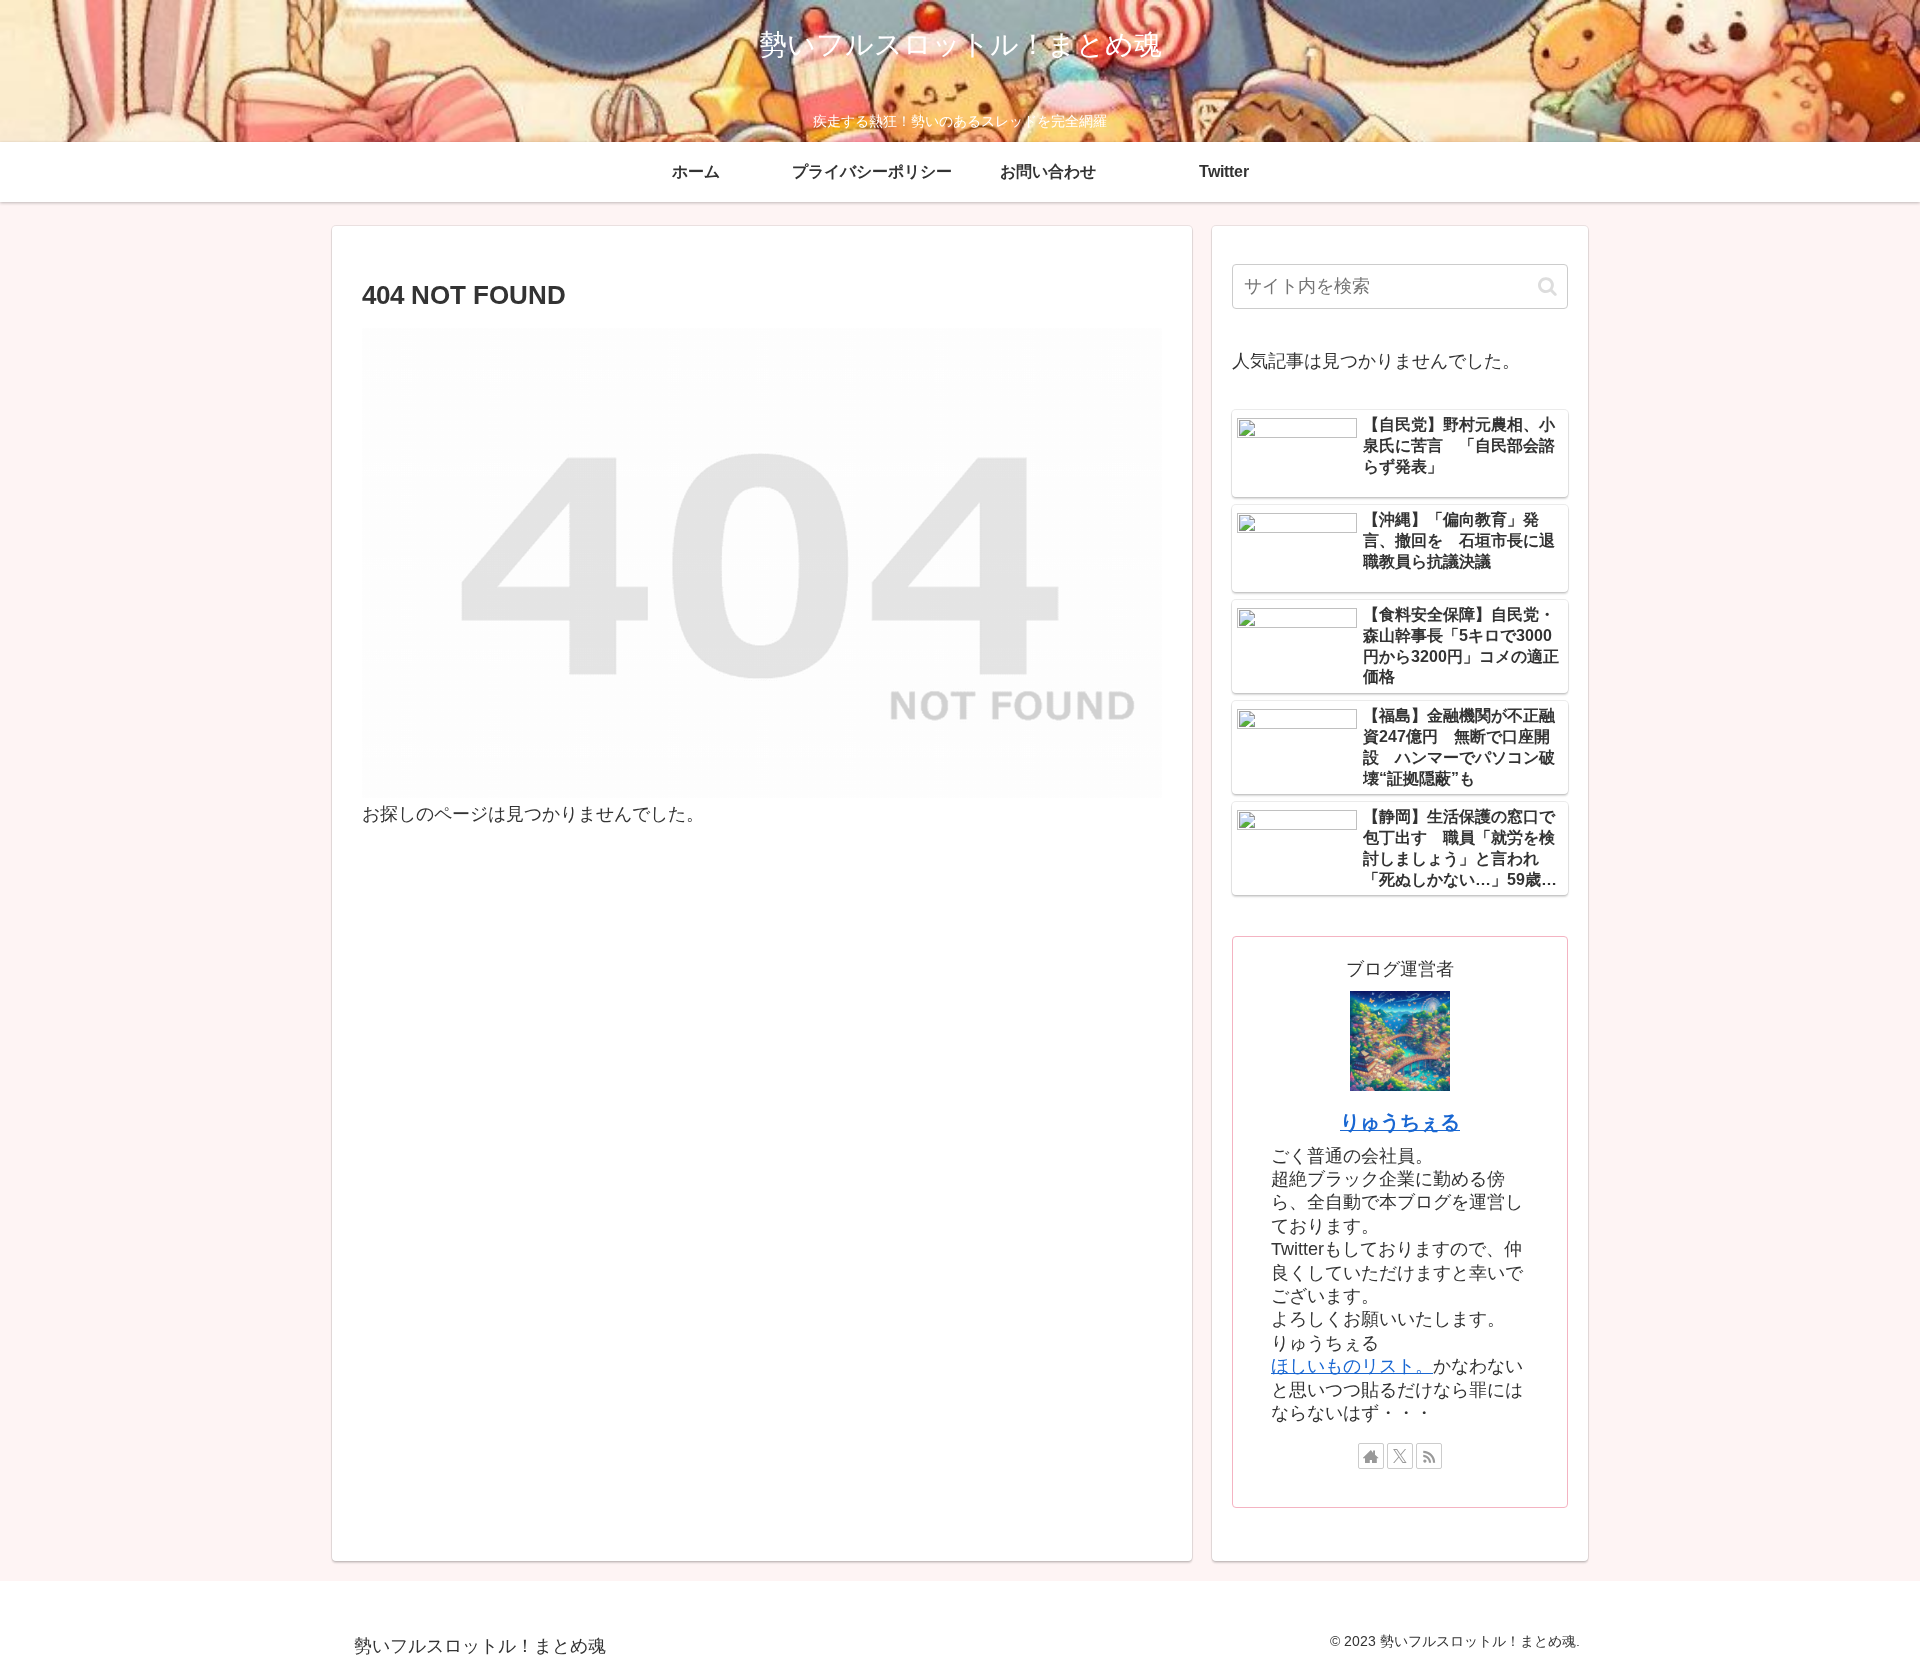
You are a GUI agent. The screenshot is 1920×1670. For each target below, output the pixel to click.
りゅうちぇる (1400, 1122)
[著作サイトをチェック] (1371, 1456)
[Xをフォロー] (1400, 1456)
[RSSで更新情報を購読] (1429, 1456)
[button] (1547, 286)
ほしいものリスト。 (1352, 1366)
